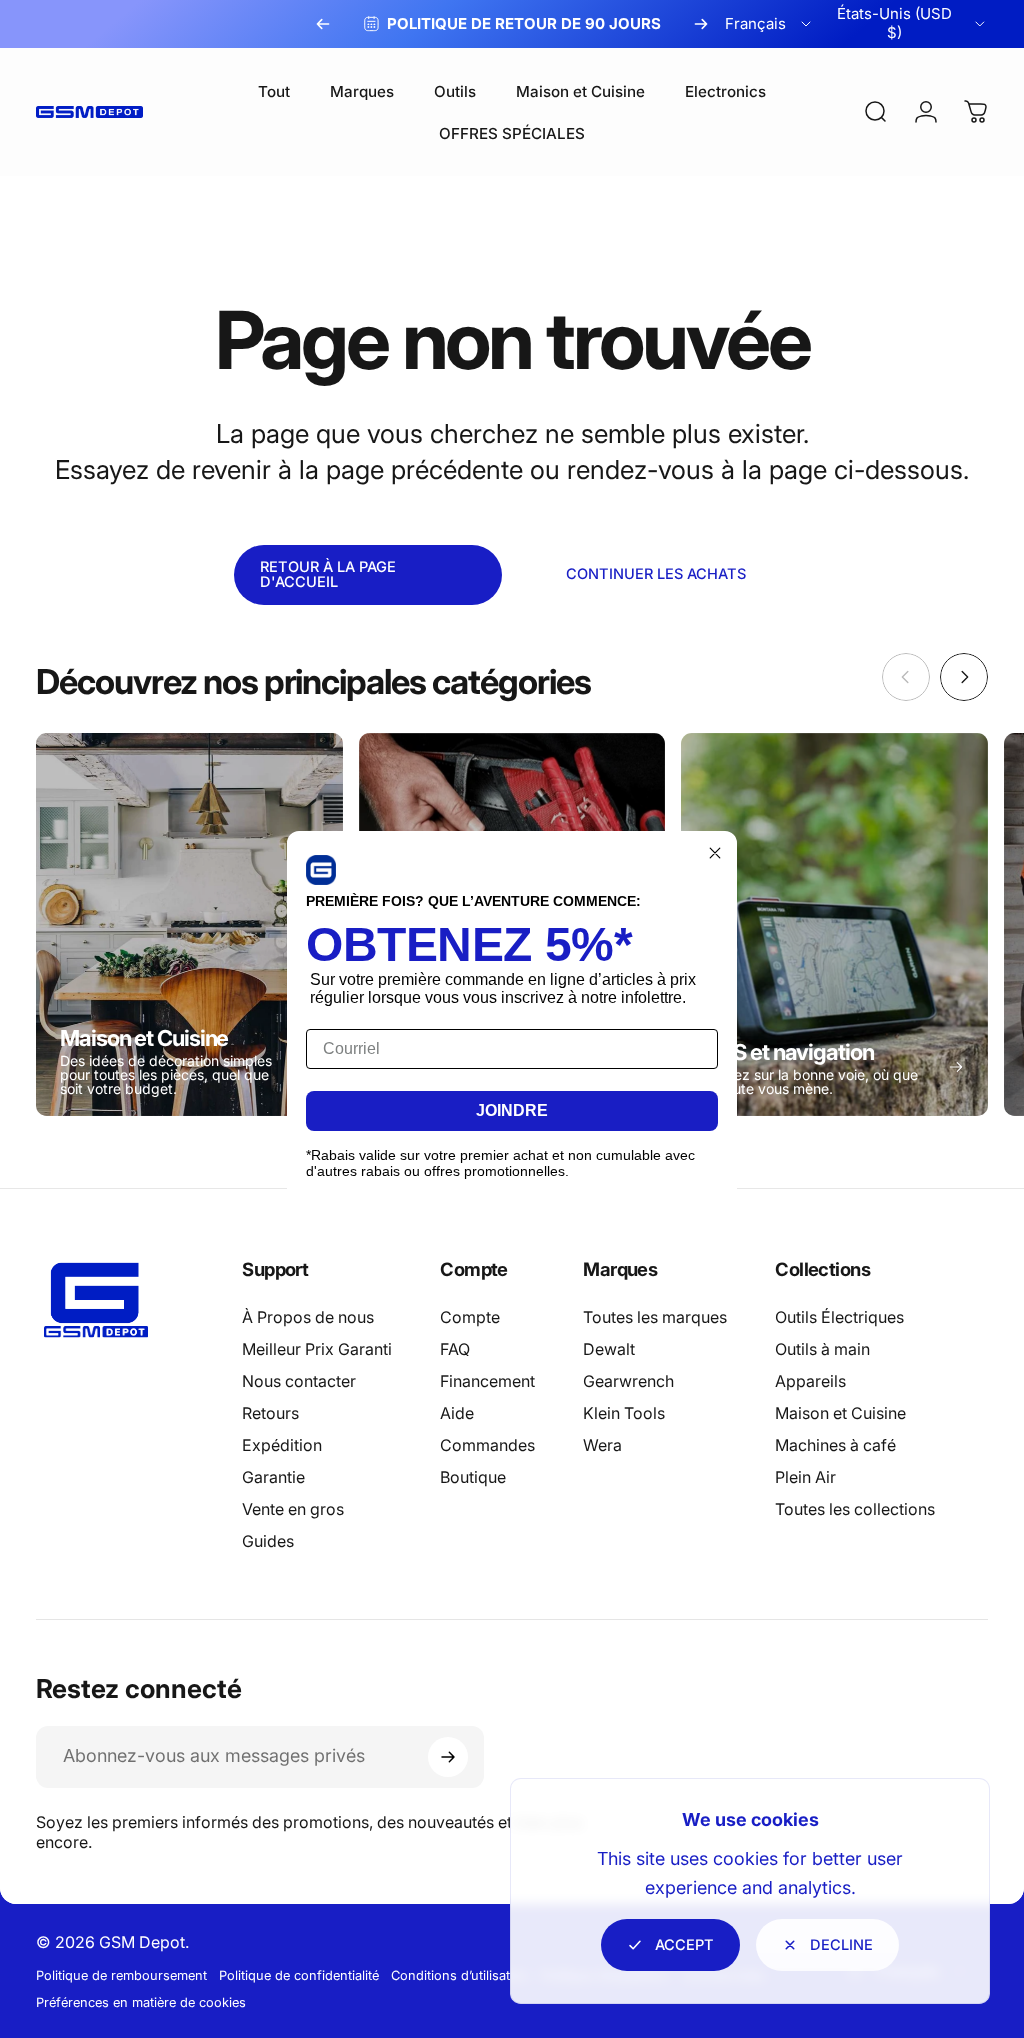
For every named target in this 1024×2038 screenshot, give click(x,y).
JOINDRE (512, 1110)
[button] (321, 870)
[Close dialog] (715, 853)
